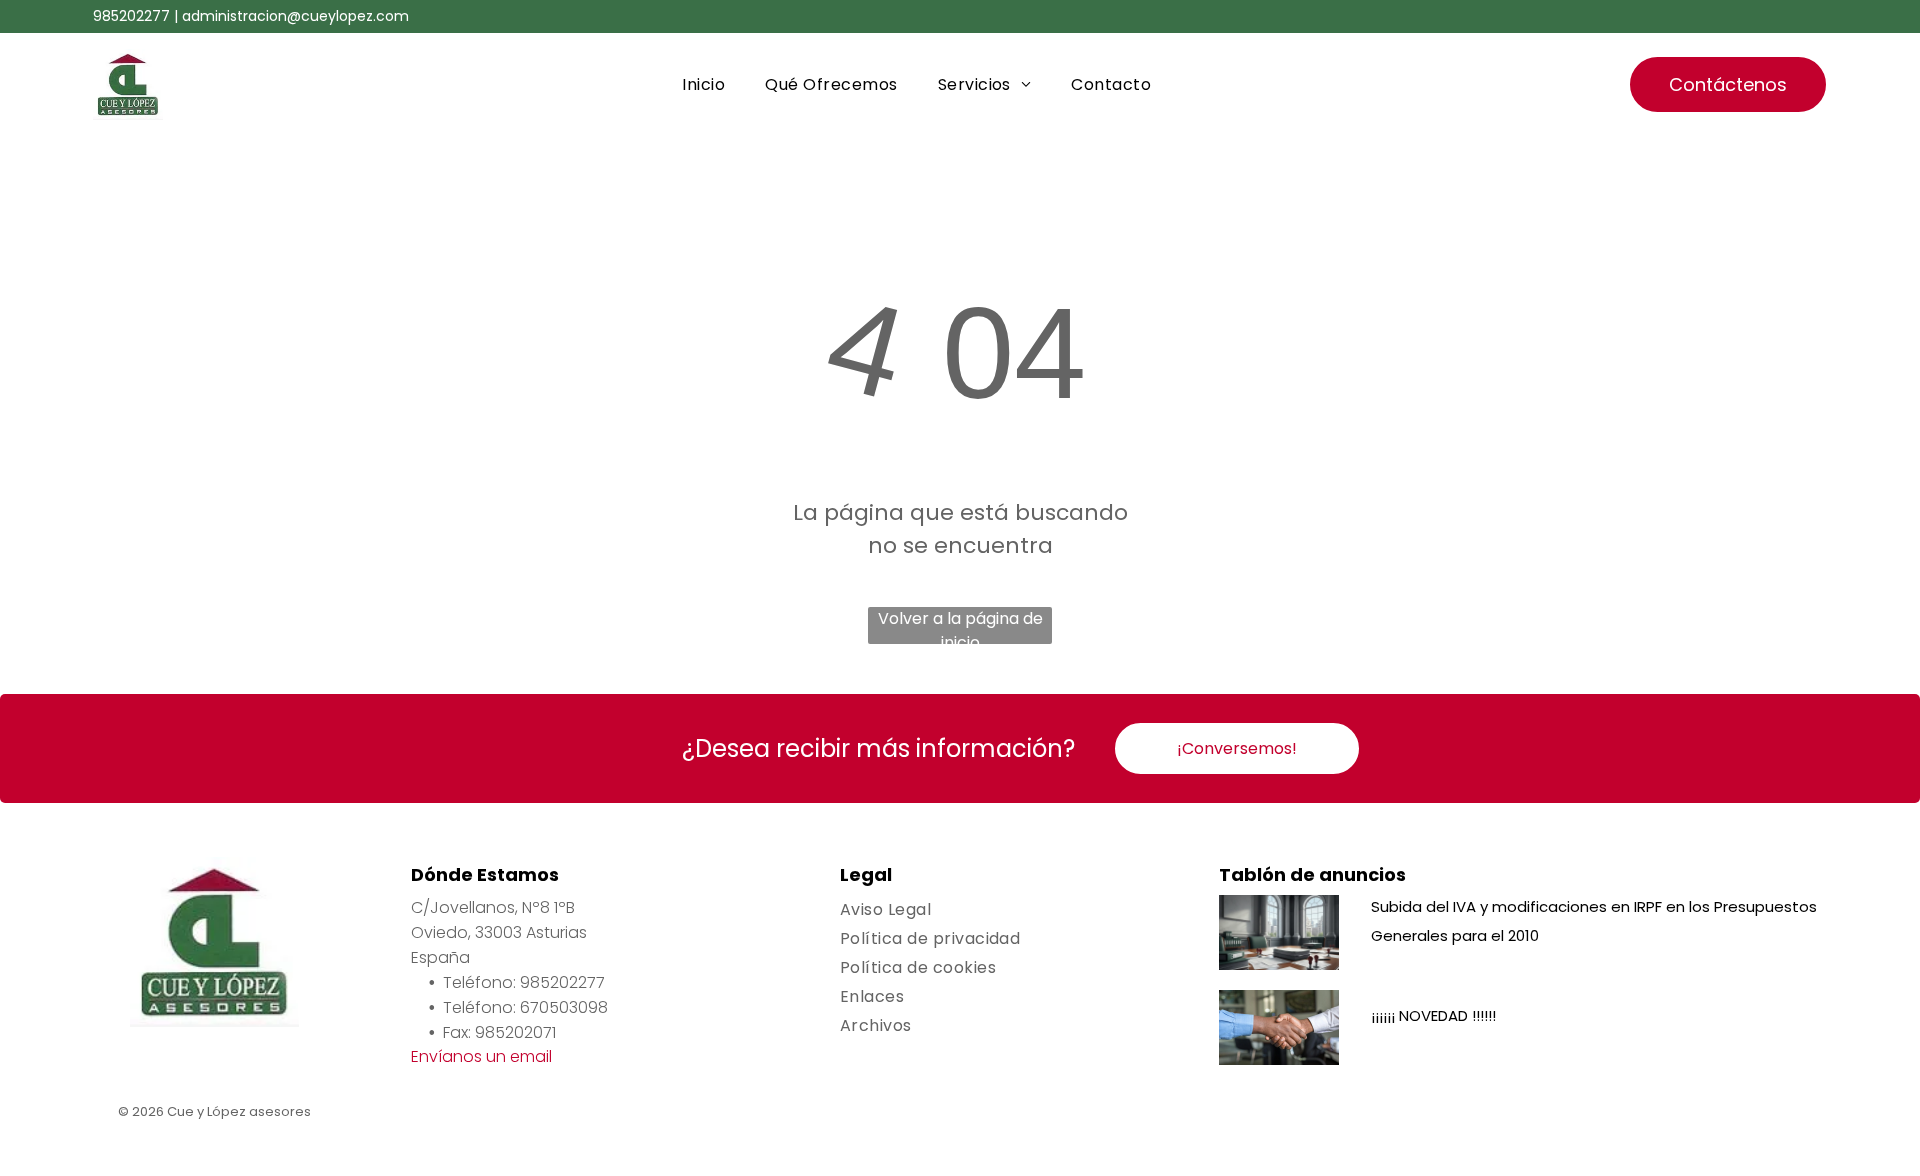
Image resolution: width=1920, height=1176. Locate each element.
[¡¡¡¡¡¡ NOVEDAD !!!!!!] (1279, 1027)
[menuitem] (703, 84)
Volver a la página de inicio (960, 625)
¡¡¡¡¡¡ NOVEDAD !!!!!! (1433, 1015)
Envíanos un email (481, 1056)
